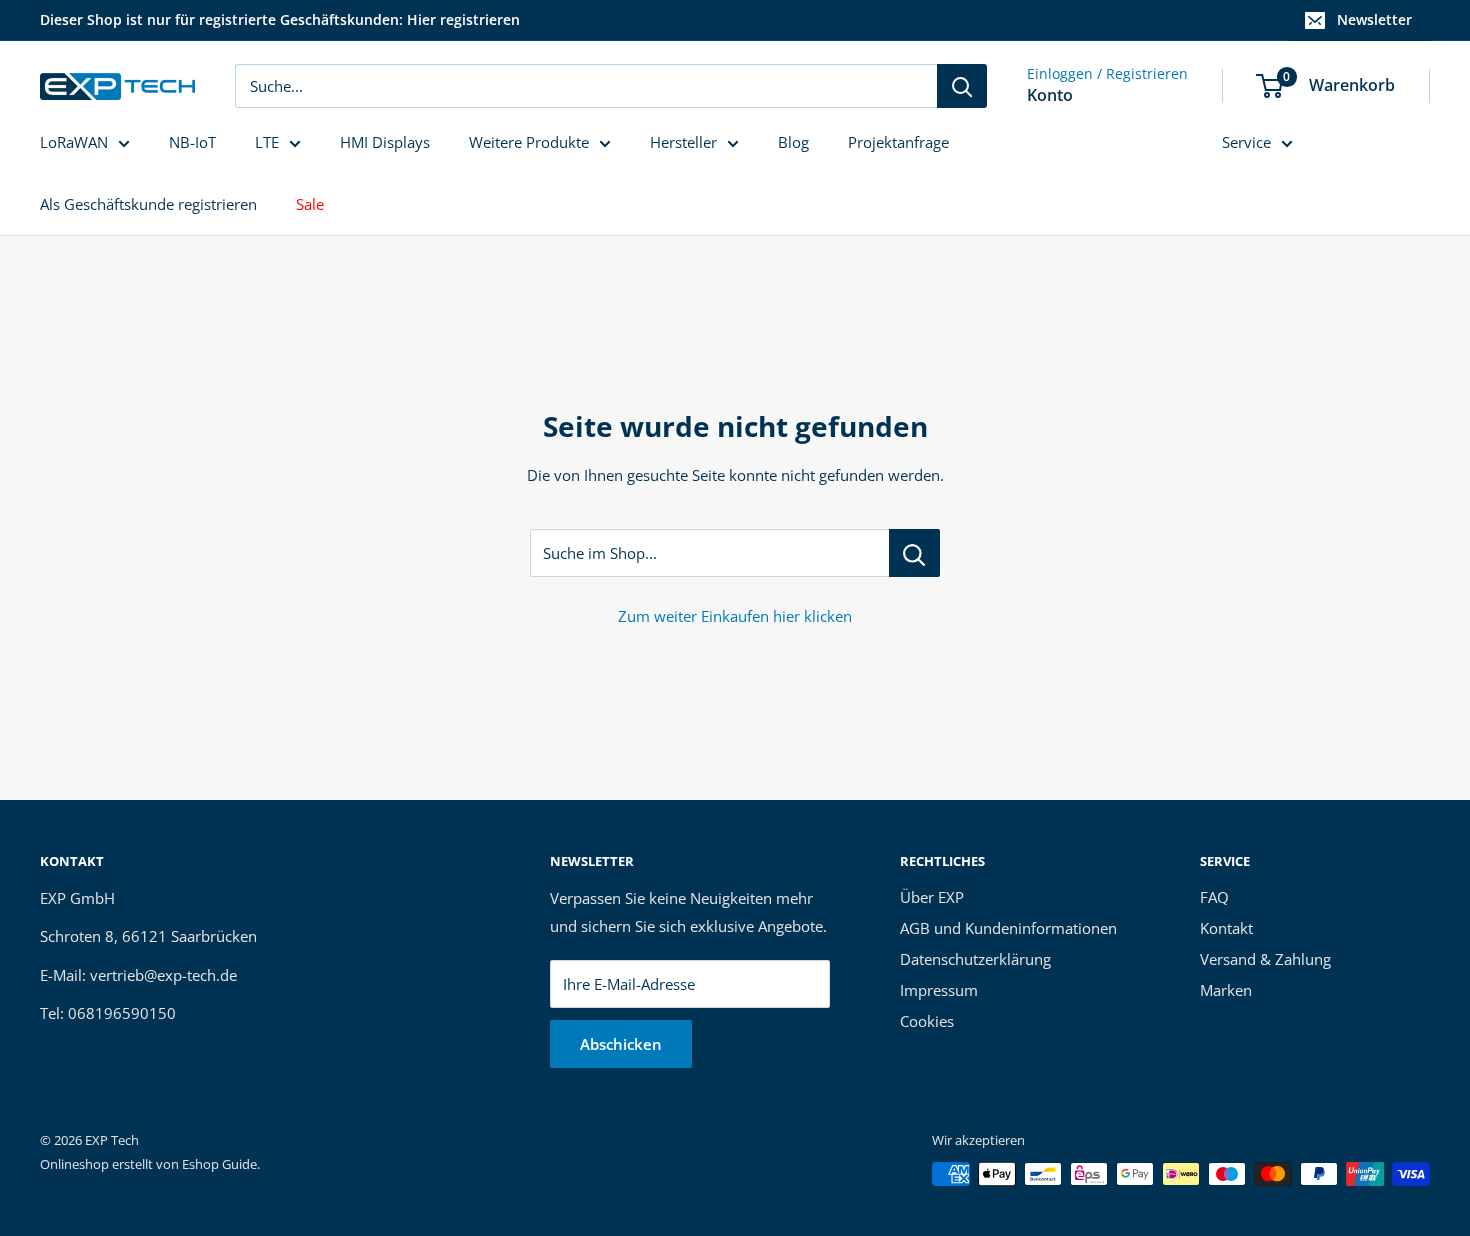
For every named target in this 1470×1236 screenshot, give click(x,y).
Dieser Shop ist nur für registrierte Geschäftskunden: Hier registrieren (280, 19)
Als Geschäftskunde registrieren (148, 204)
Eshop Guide (219, 1164)
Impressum (939, 990)
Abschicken (621, 1044)
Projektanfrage (898, 142)
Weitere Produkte (529, 142)
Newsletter (1374, 19)
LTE (267, 142)
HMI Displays (385, 142)
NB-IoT (192, 142)
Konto (1050, 95)
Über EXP (932, 897)
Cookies (927, 1021)
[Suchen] (962, 86)
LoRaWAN (74, 142)
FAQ (1214, 897)
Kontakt (1226, 928)
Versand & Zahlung (1265, 959)
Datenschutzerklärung (975, 959)
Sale (310, 204)
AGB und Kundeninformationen (1008, 928)
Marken (1226, 990)
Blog (793, 142)
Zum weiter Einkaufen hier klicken (735, 616)
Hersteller (683, 142)
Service (1246, 142)
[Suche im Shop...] (914, 553)
